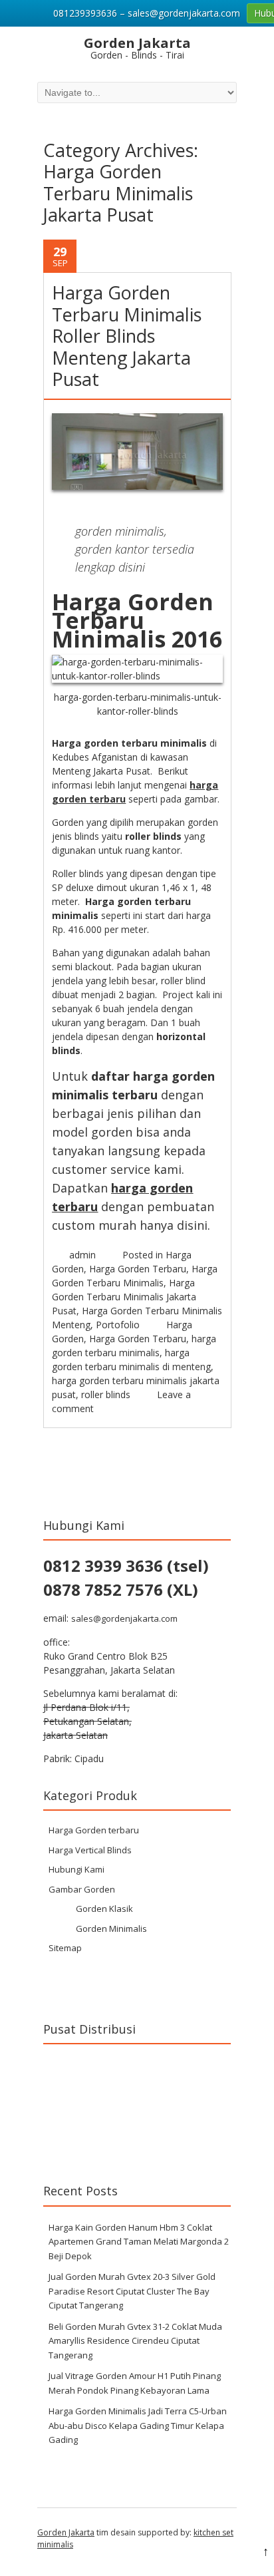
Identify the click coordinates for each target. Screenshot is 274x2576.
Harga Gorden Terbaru (138, 1269)
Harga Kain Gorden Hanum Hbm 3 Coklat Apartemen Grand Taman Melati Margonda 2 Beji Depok (139, 2242)
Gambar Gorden (82, 1889)
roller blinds (106, 1394)
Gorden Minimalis (111, 1929)
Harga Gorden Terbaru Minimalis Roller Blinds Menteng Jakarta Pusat (127, 336)
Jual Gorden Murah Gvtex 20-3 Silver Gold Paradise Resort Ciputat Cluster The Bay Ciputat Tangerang (132, 2291)
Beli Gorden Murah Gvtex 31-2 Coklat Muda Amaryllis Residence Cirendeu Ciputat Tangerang (135, 2341)
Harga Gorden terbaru (94, 1830)
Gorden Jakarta (66, 2532)
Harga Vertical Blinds (90, 1850)
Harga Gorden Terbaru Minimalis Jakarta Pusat (124, 1297)
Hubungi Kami (76, 1869)
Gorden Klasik (104, 1909)
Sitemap (65, 1948)
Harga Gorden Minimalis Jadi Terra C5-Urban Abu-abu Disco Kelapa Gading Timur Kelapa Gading (138, 2425)
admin (82, 1255)
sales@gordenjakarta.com (124, 1618)
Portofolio (118, 1325)
